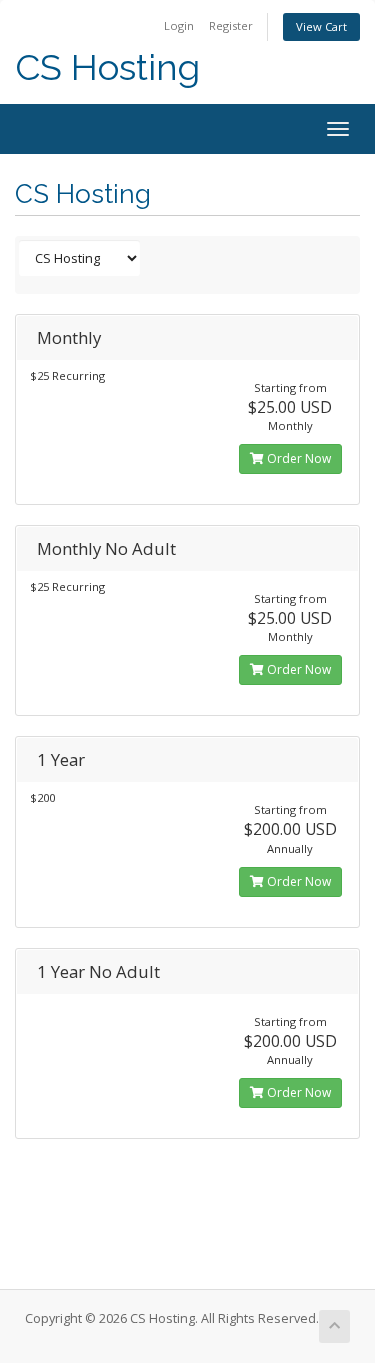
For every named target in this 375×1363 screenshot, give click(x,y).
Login (179, 25)
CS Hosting (107, 67)
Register (231, 25)
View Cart (321, 26)
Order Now (297, 458)
